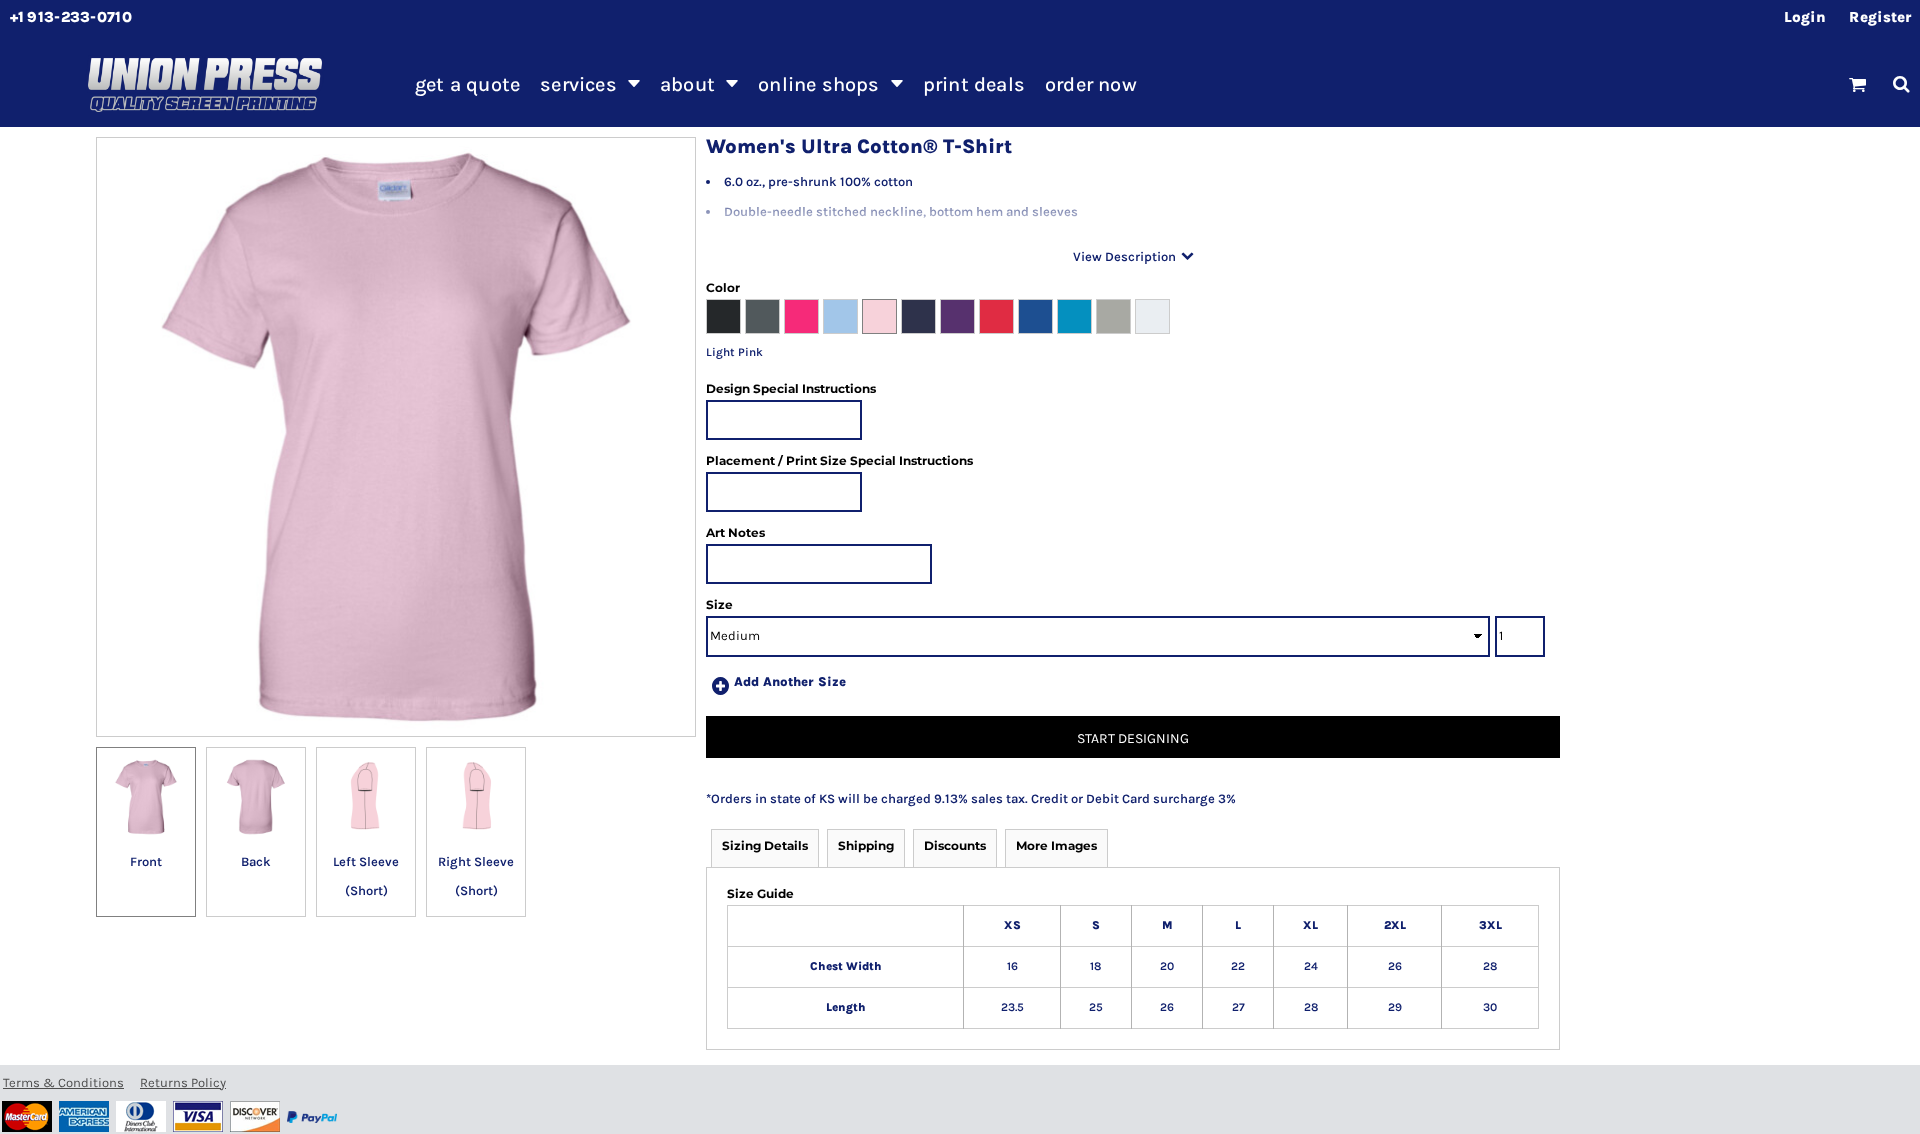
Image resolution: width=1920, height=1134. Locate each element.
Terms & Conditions (63, 1082)
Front (146, 861)
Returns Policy (183, 1082)
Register (1880, 17)
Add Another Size (790, 681)
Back (256, 861)
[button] (590, 84)
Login (1805, 17)
